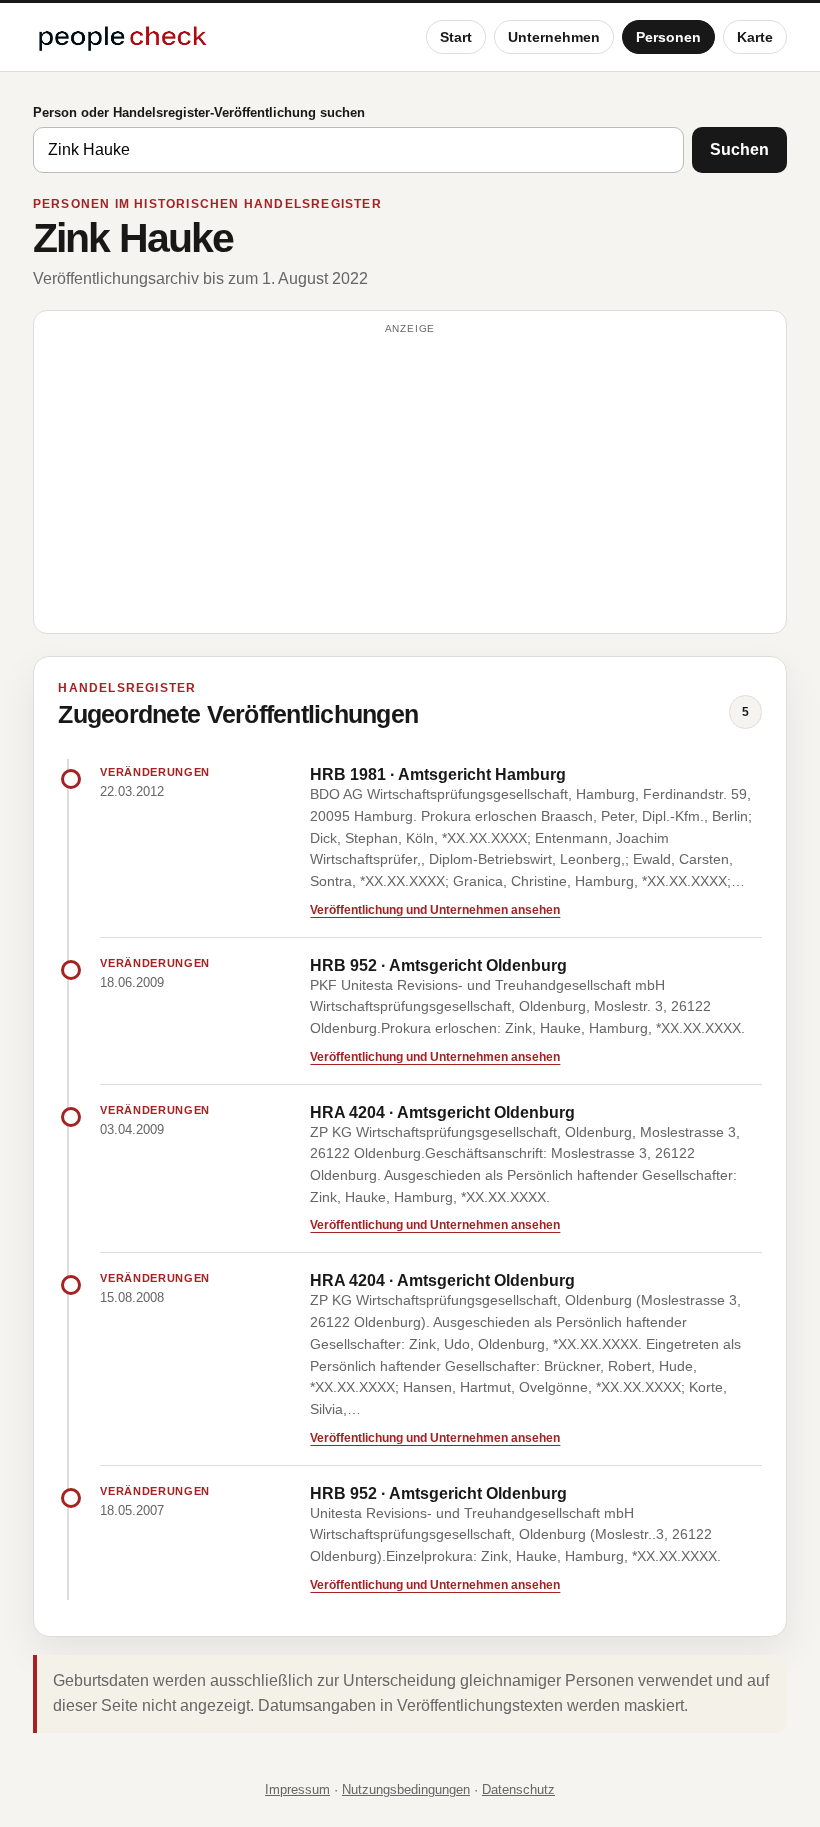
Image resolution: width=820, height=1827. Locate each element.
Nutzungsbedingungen (406, 1789)
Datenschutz (518, 1789)
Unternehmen (554, 37)
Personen (668, 37)
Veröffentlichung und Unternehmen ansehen (435, 910)
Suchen (739, 149)
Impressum (297, 1789)
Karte (755, 37)
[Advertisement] (410, 481)
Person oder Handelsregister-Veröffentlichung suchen (199, 112)
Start (456, 37)
